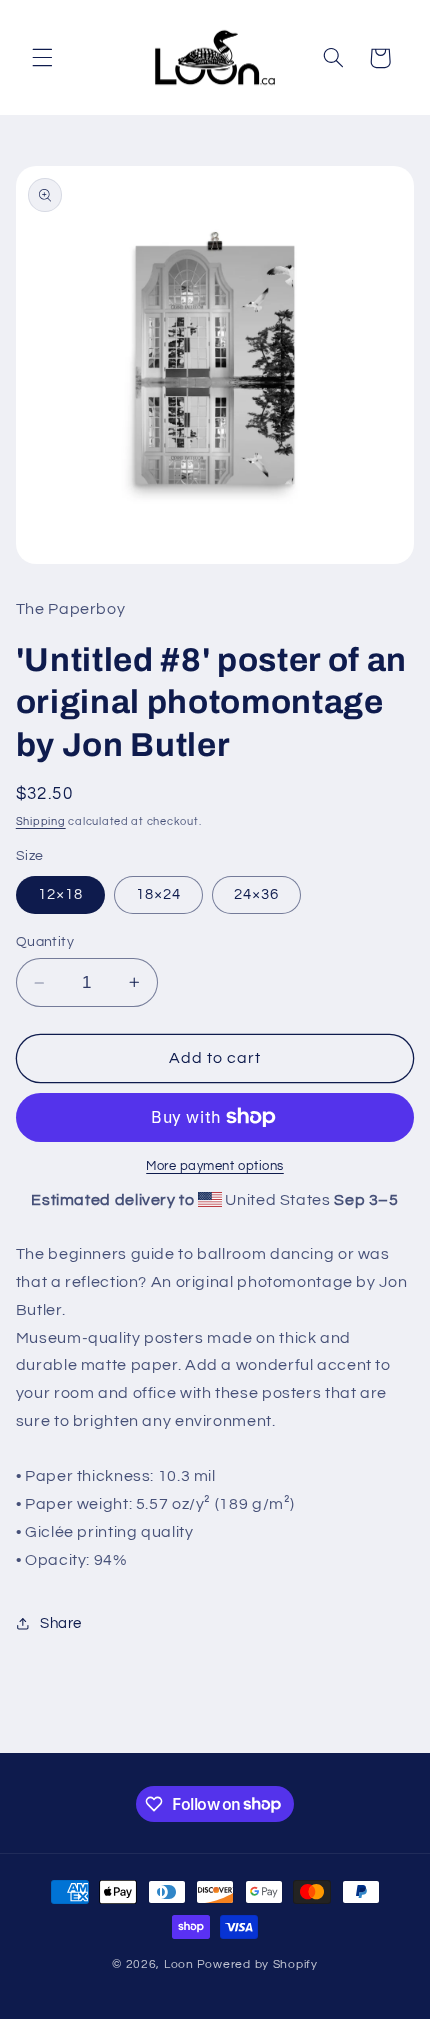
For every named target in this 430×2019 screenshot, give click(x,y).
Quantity (45, 942)
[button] (42, 58)
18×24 (158, 894)
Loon (179, 1964)
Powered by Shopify (257, 1964)
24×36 (256, 894)
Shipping (41, 821)
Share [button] (61, 1623)
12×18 (60, 894)
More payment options (215, 1166)
